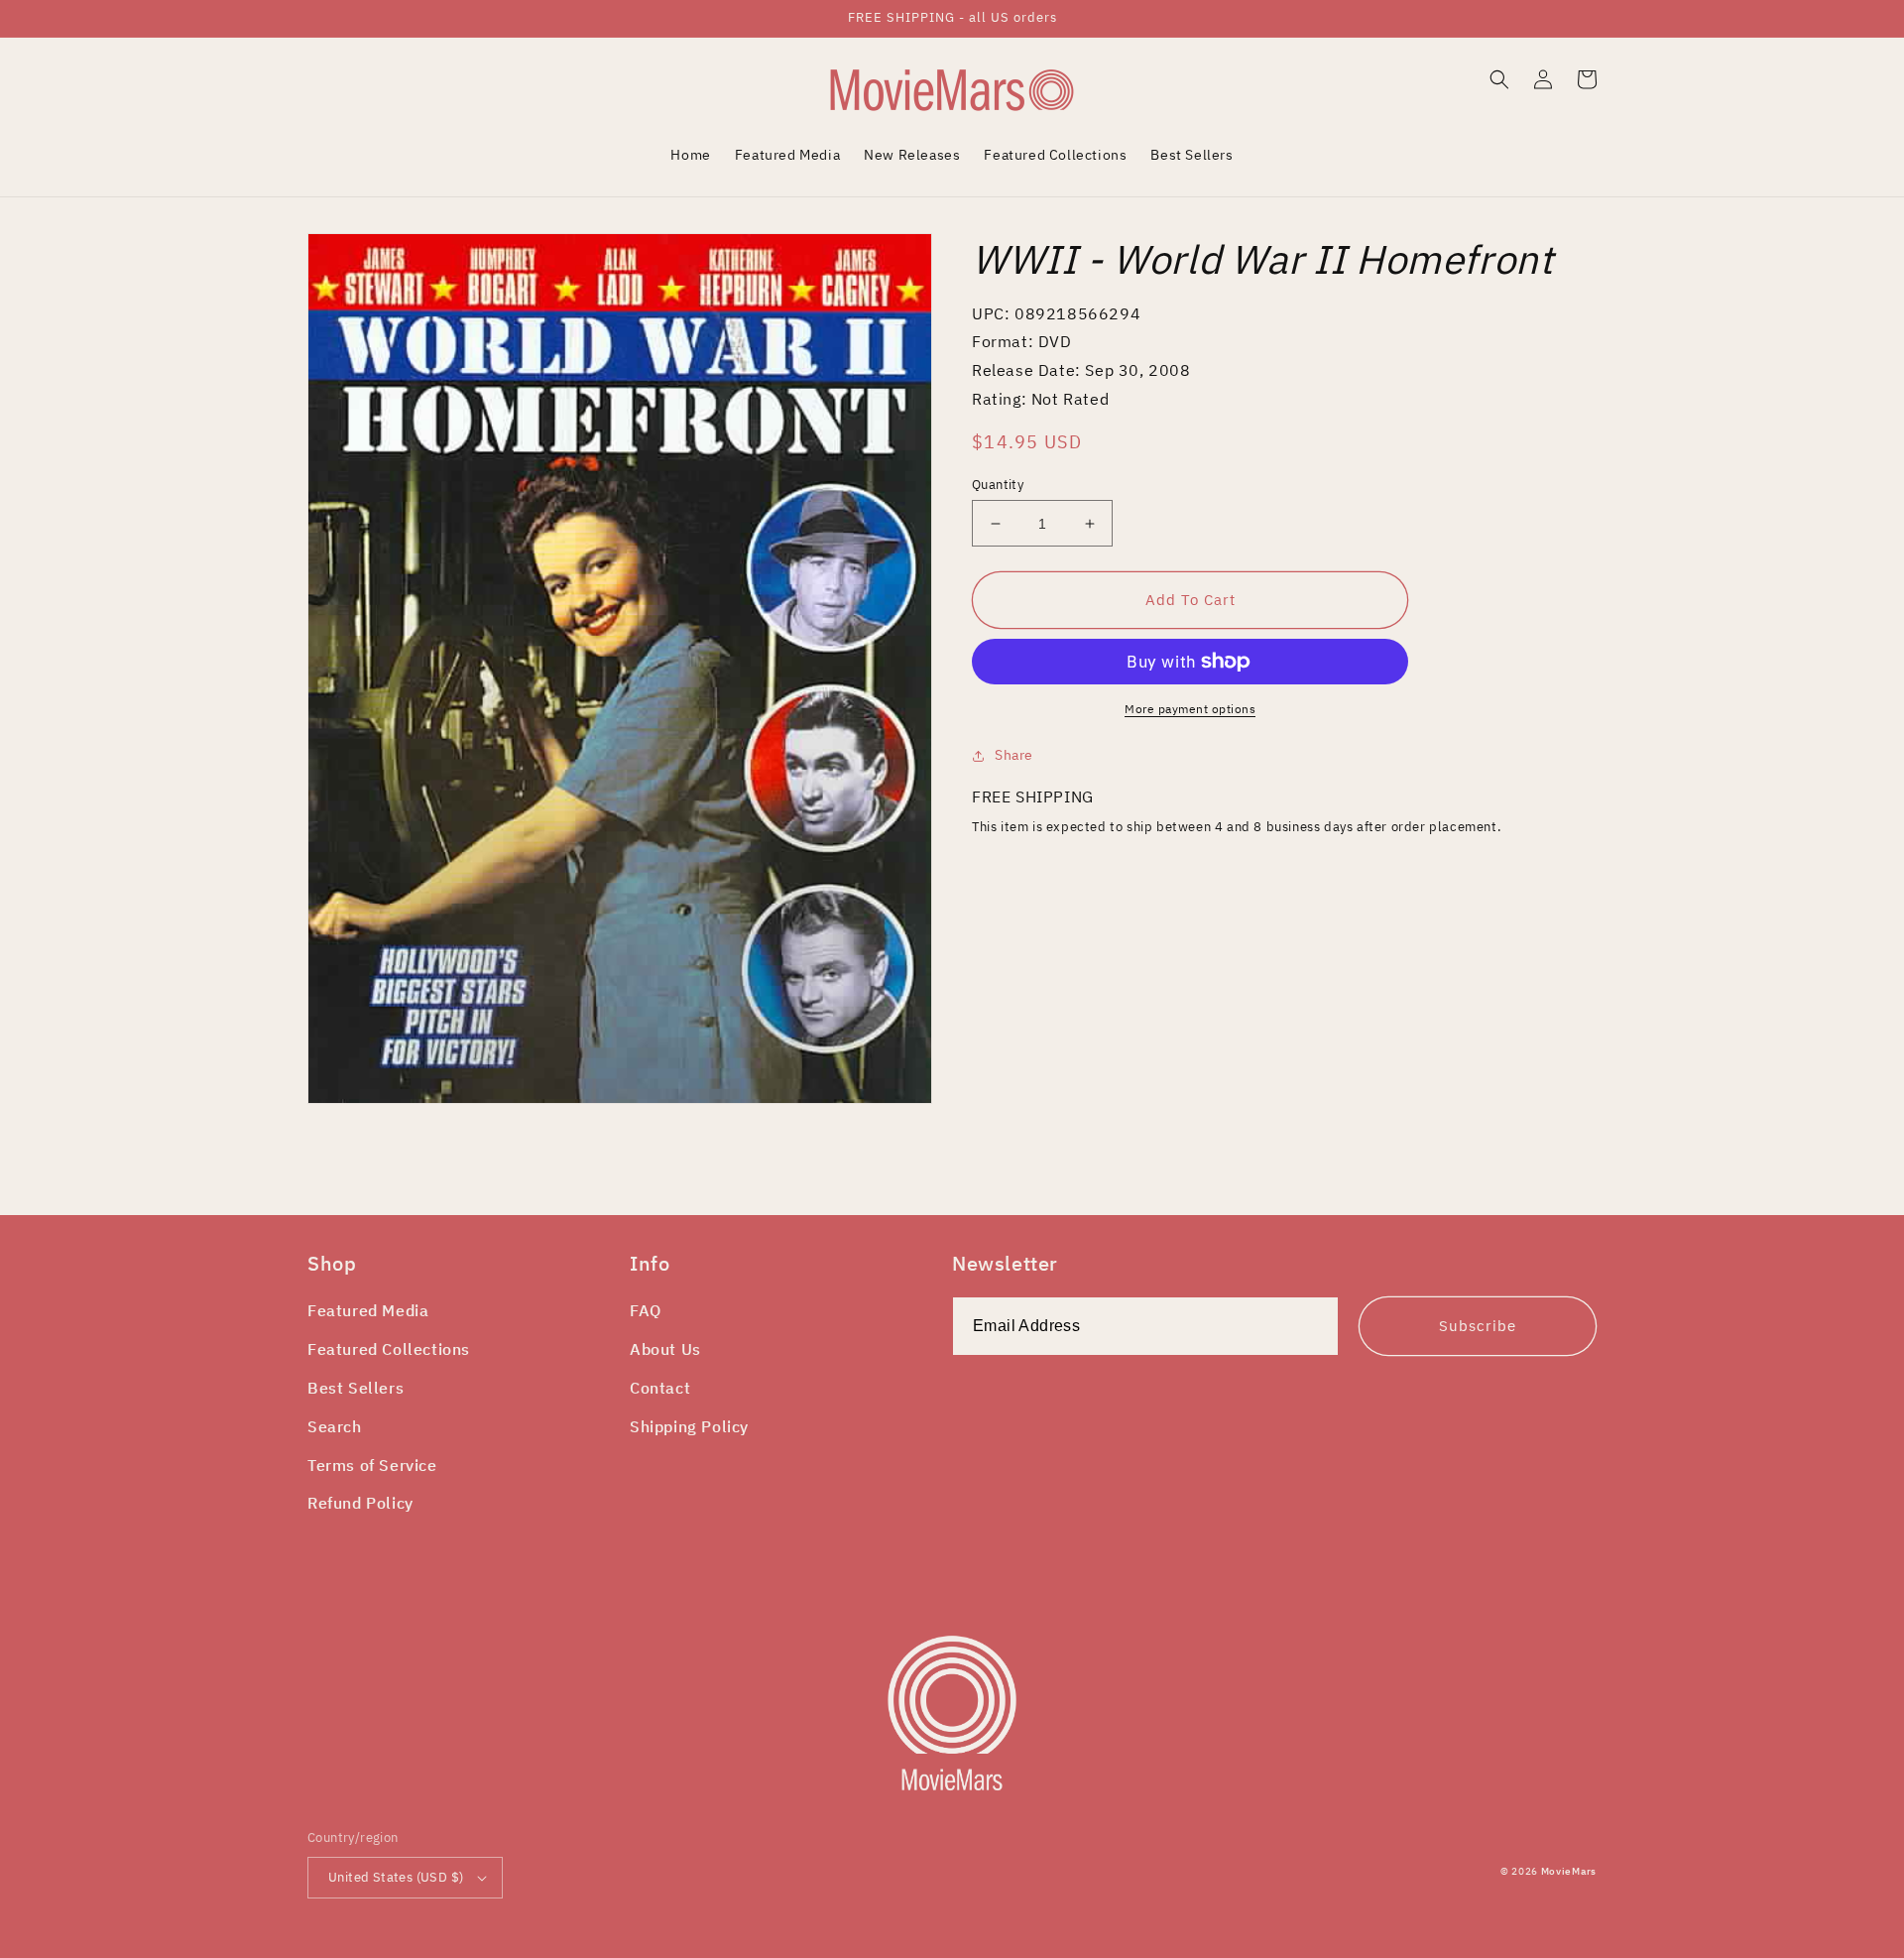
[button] (1499, 79)
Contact (660, 1388)
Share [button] (1014, 755)
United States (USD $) (396, 1877)
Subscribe (1478, 1326)
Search (335, 1426)
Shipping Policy (689, 1426)
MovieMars (1569, 1871)
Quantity (998, 485)
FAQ (646, 1310)
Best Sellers (356, 1388)
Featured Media (368, 1310)
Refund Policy (360, 1503)
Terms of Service (372, 1465)
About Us (665, 1349)
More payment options (1190, 709)
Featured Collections (389, 1349)
